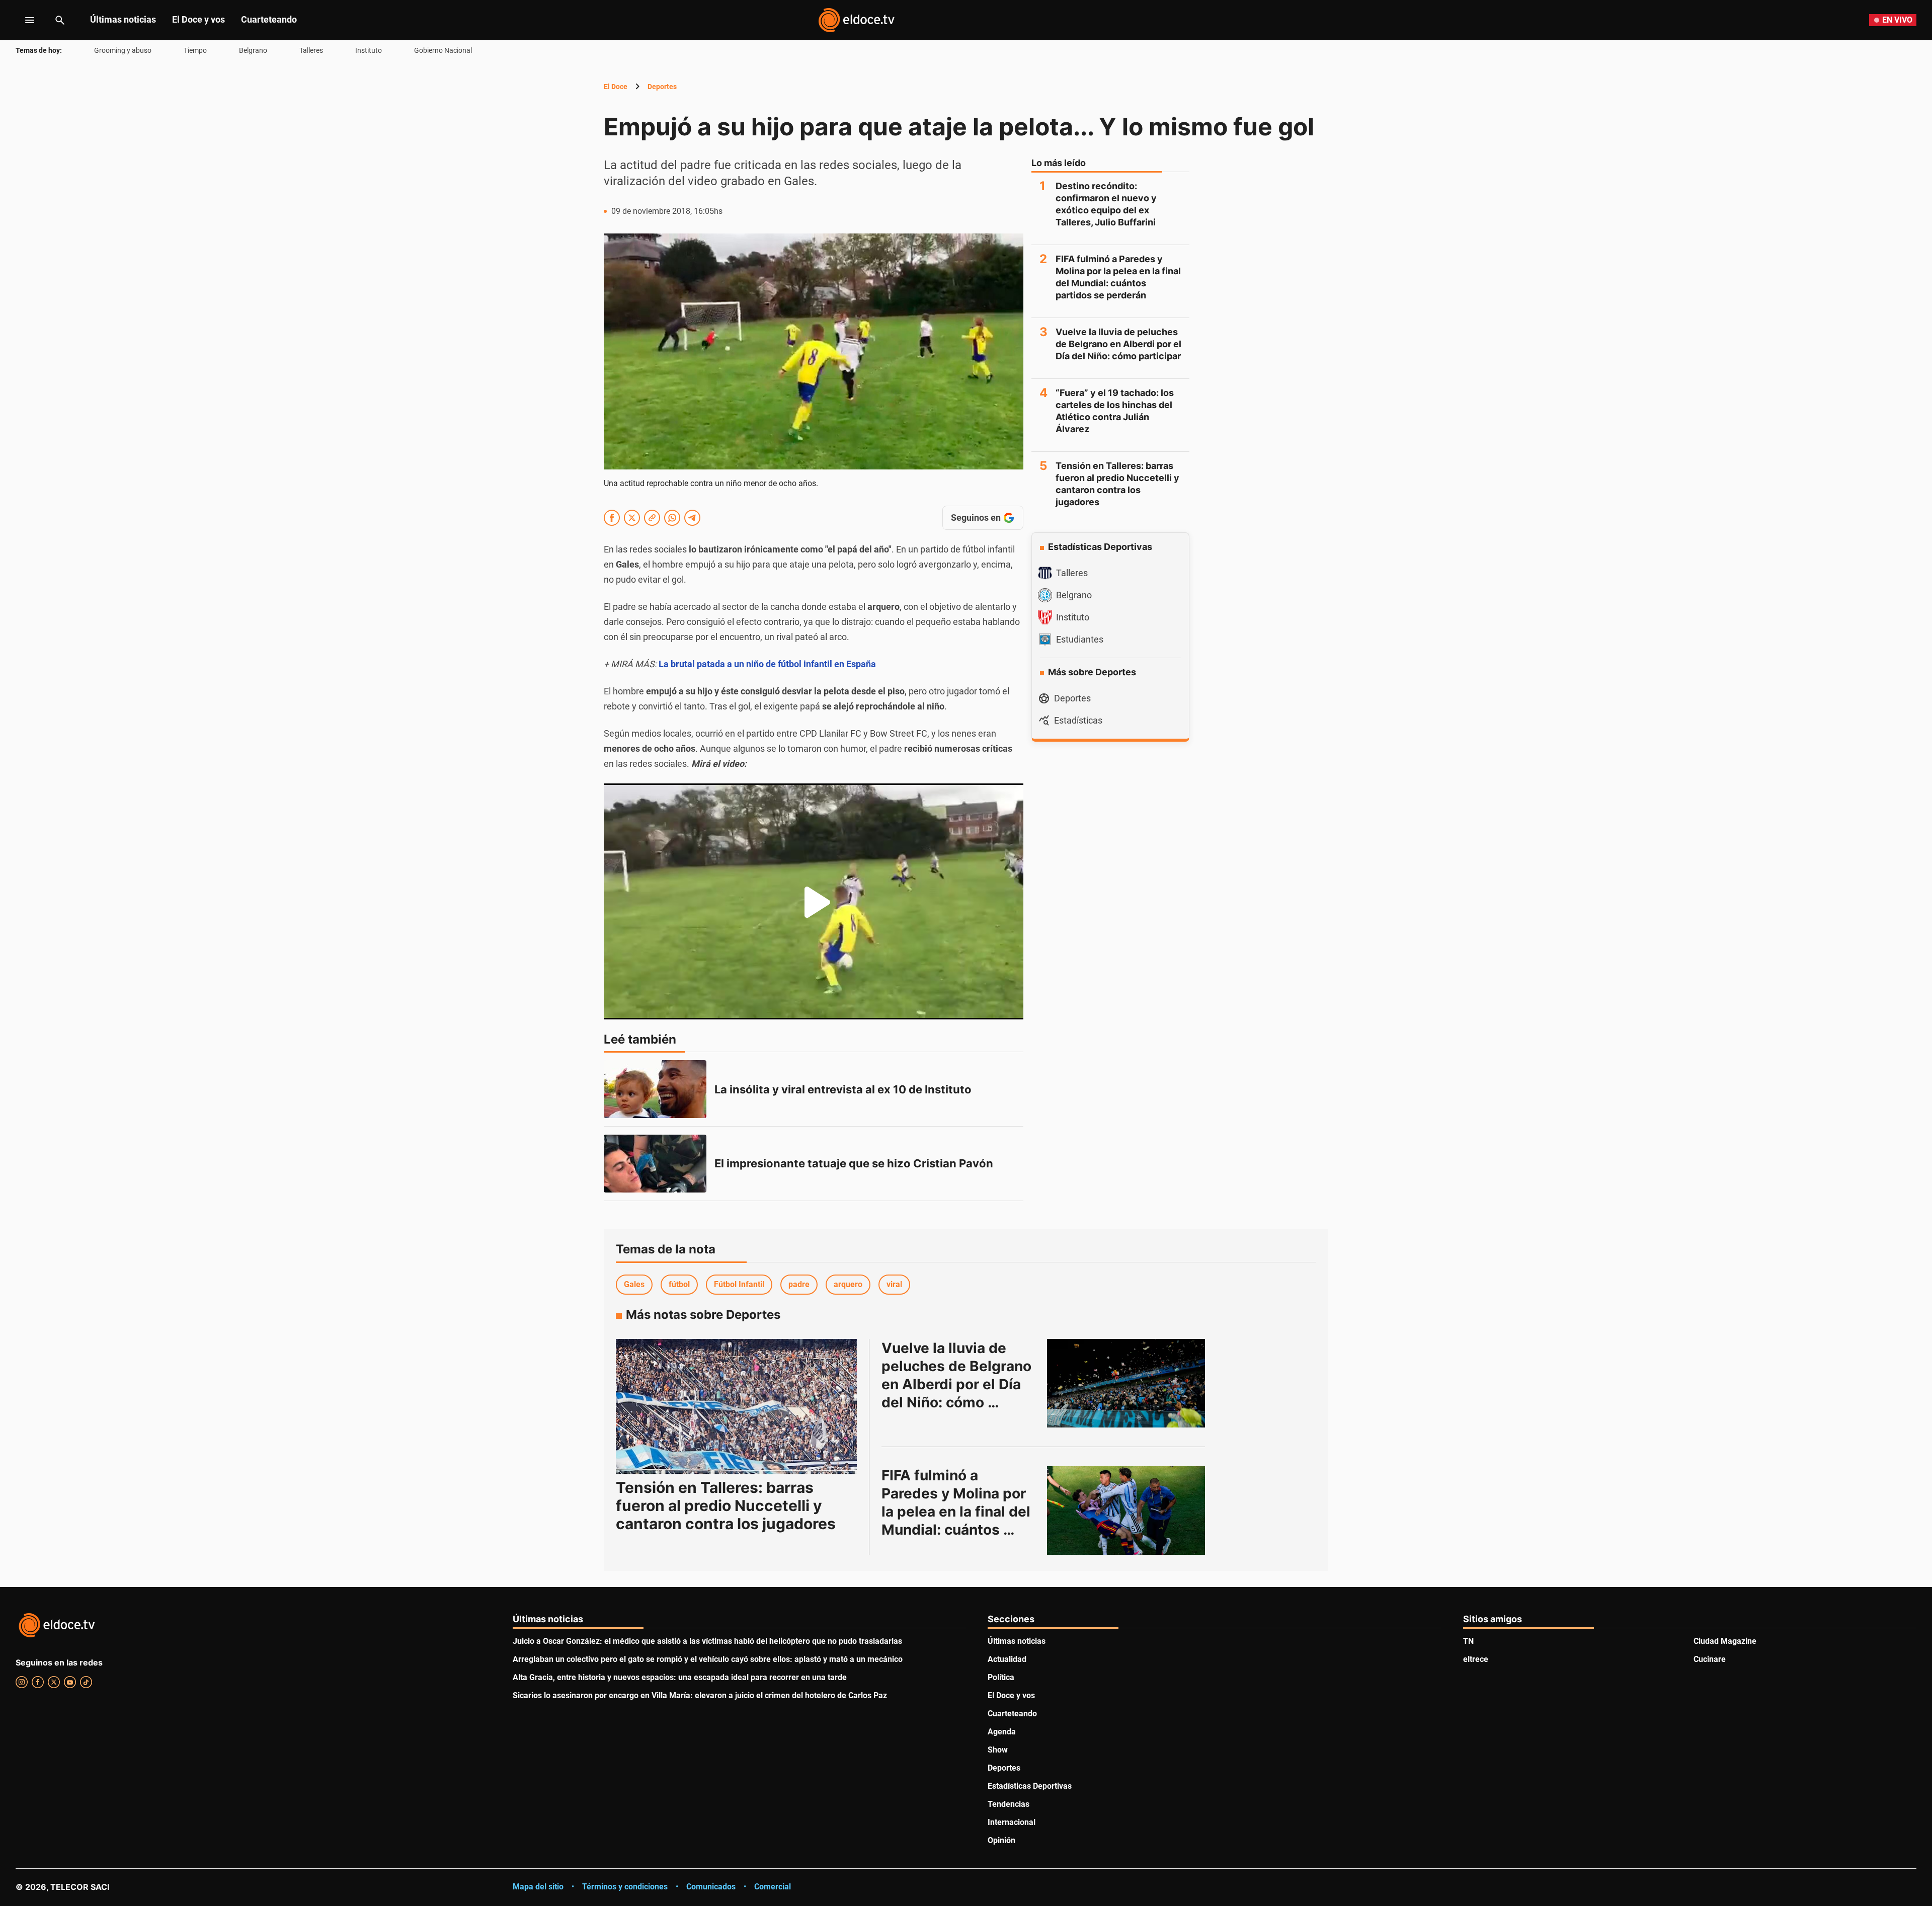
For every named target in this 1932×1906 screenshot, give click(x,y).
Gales (634, 1284)
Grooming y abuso (123, 50)
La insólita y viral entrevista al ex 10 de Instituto (843, 1089)
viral (894, 1284)
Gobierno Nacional (443, 50)
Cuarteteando (269, 19)
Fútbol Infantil (739, 1284)
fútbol (679, 1284)
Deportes (662, 87)
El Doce (616, 87)
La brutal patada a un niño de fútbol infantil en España (767, 664)
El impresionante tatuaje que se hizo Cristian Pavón (854, 1163)
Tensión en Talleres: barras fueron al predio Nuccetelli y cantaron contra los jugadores (1117, 484)
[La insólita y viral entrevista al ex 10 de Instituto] (655, 1089)
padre (799, 1284)
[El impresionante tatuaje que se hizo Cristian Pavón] (655, 1164)
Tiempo (195, 50)
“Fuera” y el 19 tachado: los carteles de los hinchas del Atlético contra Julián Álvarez (1115, 411)
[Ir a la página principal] (856, 20)
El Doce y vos (198, 19)
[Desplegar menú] (22, 20)
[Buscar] (60, 20)
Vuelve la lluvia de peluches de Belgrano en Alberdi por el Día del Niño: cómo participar (1118, 344)
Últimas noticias (123, 19)
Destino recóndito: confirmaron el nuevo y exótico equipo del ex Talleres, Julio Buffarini (1106, 204)
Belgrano (253, 50)
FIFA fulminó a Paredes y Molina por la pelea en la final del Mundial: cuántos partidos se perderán (1118, 277)
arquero (848, 1284)
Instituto (369, 50)
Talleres (311, 50)
